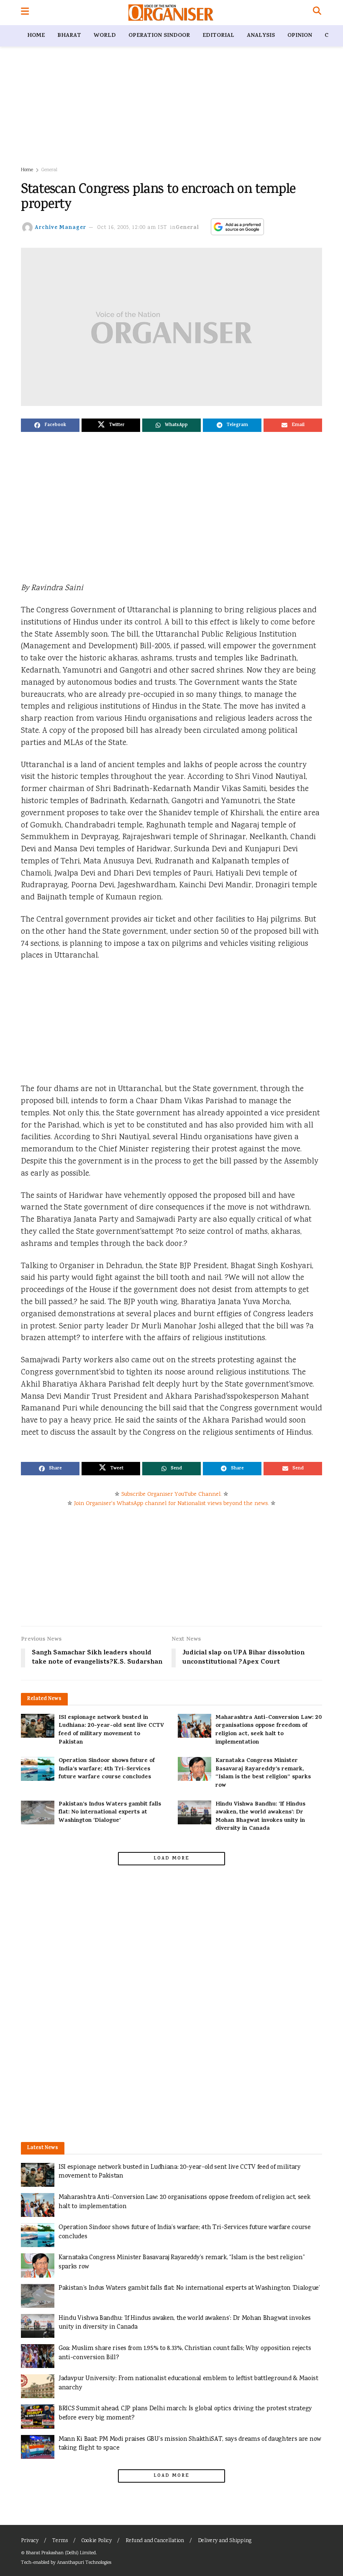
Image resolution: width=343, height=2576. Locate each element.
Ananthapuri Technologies (84, 2563)
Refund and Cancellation (155, 2541)
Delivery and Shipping (225, 2541)
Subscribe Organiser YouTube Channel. (171, 1495)
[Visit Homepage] (171, 13)
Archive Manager (60, 228)
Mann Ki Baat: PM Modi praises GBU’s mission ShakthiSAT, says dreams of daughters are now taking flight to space (190, 2444)
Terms (60, 2541)
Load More (171, 1859)
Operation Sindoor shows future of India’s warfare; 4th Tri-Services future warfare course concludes (107, 1769)
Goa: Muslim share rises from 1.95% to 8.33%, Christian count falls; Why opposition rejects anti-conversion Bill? (185, 2353)
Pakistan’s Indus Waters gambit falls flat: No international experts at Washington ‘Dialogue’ (110, 1813)
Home (36, 36)
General (49, 170)
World (105, 36)
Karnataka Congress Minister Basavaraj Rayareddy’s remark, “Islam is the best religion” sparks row (263, 1773)
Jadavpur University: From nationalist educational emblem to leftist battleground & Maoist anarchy (188, 2383)
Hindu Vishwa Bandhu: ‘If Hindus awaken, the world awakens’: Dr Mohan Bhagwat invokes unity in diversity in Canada (260, 1817)
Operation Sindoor (159, 36)
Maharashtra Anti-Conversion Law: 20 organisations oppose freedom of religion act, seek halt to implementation (269, 1730)
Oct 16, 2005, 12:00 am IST (132, 228)
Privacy (30, 2541)
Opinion (300, 36)
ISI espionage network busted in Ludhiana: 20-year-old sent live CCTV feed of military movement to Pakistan (111, 1730)
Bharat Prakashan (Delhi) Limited (61, 2553)
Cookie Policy (97, 2541)
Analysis (261, 36)
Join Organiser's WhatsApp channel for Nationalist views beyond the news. (171, 1504)
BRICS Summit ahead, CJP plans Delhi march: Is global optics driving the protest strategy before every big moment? (185, 2413)
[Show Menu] (25, 13)
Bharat (69, 36)
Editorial (218, 36)
